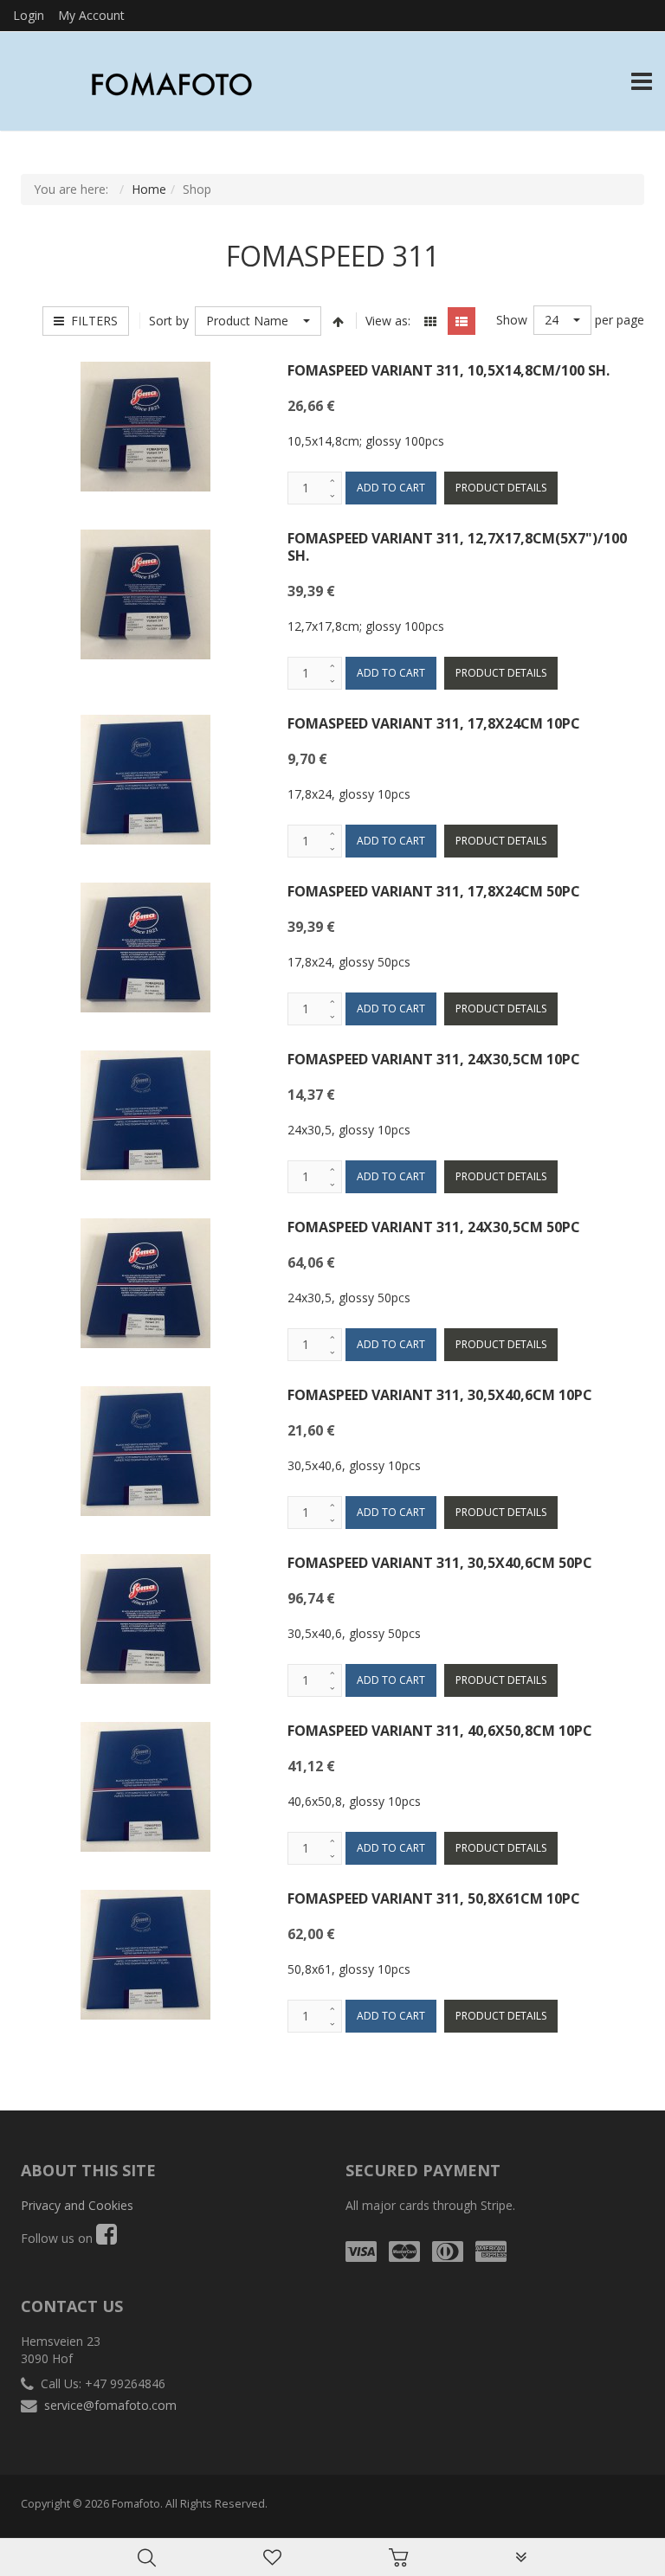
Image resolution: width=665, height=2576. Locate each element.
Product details (501, 488)
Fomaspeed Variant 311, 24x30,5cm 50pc (434, 1227)
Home (149, 189)
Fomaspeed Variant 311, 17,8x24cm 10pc (434, 723)
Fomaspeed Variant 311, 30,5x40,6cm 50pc (440, 1563)
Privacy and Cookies (77, 2205)
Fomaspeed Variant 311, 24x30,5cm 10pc (434, 1059)
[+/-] (339, 321)
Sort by (169, 321)
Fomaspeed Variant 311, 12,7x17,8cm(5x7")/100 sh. (457, 547)
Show (512, 320)
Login (29, 15)
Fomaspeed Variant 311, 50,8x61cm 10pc (434, 1898)
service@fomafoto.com (110, 2405)
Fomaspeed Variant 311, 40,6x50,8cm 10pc (440, 1731)
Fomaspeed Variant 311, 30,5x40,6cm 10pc (440, 1395)
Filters (91, 321)
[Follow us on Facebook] (107, 2238)
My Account (91, 15)
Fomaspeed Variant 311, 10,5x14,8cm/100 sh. (449, 370)
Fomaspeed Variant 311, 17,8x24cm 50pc (434, 891)
